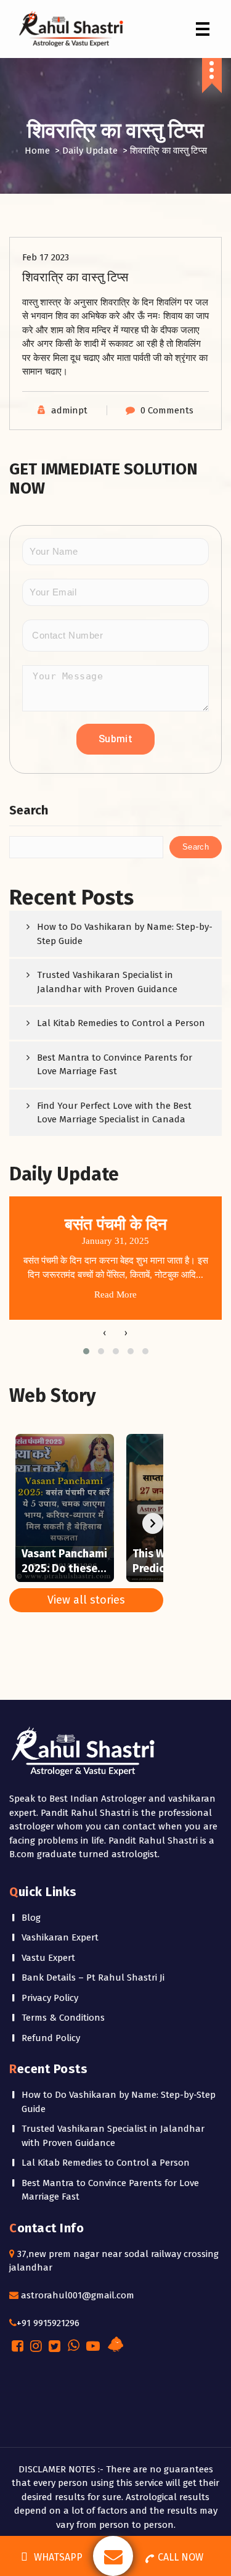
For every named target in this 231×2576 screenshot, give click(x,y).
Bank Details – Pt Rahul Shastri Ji (93, 1978)
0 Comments (167, 410)
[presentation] (105, 1333)
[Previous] (20, 1523)
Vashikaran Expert (60, 1937)
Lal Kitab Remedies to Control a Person (121, 1023)
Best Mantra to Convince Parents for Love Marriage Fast (115, 1065)
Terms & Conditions (63, 2018)
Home (37, 151)
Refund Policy (51, 2038)
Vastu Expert (48, 1958)
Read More (115, 1294)
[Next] (153, 1523)
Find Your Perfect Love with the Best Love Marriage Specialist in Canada (114, 1113)
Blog (31, 1918)
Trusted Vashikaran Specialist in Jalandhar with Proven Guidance (107, 982)
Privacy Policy (50, 1998)
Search (29, 810)
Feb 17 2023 (46, 257)
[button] (86, 1351)
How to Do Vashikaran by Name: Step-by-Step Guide (125, 934)
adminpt (69, 410)
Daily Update (90, 151)
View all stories (86, 1600)
